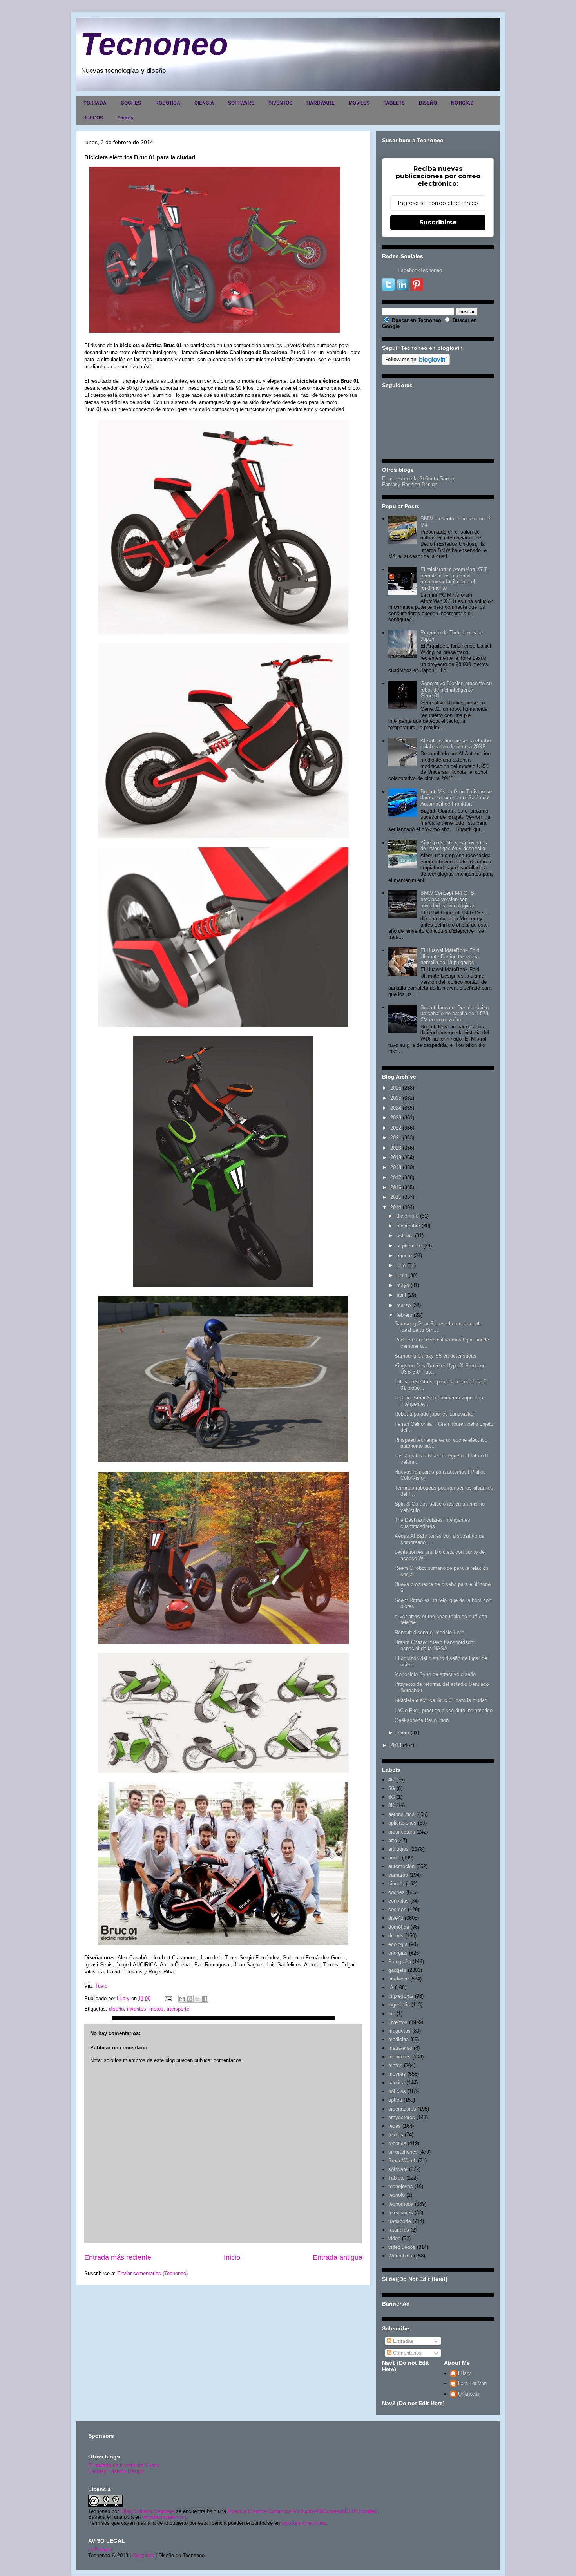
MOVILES (359, 103)
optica (395, 2100)
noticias (397, 2091)
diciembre (408, 1216)
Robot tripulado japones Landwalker (435, 1414)
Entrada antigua (338, 2257)
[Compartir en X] (197, 1999)
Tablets (397, 2178)
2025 (396, 1098)
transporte (178, 2009)
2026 (396, 1088)
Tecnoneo (154, 44)
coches (397, 1892)
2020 (396, 1148)
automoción (401, 1866)
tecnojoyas (401, 2186)
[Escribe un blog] (190, 1999)
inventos (137, 2009)
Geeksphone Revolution (422, 1720)
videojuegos (402, 2247)
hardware (398, 1979)
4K (391, 1780)
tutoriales (399, 2230)
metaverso (400, 2048)
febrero (404, 1315)
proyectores (402, 2117)
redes (395, 2126)
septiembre (409, 1246)
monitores (399, 2057)
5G (392, 1788)
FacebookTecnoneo (420, 270)
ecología (398, 1944)
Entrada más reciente (118, 2257)
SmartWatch (402, 2161)
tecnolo (397, 2195)
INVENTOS (280, 103)
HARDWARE (321, 103)
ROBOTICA (168, 103)
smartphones (403, 2152)
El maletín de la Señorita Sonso (418, 479)
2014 (396, 1207)
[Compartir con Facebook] (205, 1999)
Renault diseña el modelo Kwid (429, 1632)
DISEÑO (428, 103)
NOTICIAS (462, 103)
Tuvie (101, 1986)
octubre (405, 1236)
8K (391, 1806)
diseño (116, 2009)
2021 (396, 1138)
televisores (401, 2213)
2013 (396, 1745)
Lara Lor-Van (472, 2383)
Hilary (465, 2373)
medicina (398, 2039)
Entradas (402, 2341)
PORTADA (95, 103)
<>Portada (100, 2550)
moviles (397, 2074)
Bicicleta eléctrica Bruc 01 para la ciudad (441, 1700)
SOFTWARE (241, 103)
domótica (399, 1927)
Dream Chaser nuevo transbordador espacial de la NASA (435, 1645)
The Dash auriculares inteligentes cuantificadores (432, 1523)
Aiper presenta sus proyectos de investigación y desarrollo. (454, 846)
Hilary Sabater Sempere (147, 2511)
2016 (396, 1187)
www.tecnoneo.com (164, 2517)
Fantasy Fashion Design (410, 484)
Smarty (125, 118)
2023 (396, 1118)
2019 (396, 1158)
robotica (397, 2143)
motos (156, 2009)
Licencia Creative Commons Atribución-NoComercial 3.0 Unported (302, 2511)
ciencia (396, 1884)
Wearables (400, 2256)
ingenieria (399, 2005)
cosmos (397, 1909)
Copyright (143, 2555)
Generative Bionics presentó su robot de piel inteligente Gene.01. (456, 690)
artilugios (398, 1849)
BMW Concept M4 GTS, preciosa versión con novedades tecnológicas (448, 899)
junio (402, 1275)
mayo (403, 1285)
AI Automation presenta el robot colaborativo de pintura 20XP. (456, 744)
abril (401, 1295)
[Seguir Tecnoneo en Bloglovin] (416, 363)
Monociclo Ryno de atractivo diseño (435, 1674)
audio (394, 1858)
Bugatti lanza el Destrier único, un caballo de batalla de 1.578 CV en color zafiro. (455, 1014)
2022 (396, 1128)
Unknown (468, 2394)
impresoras (401, 1996)
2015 (396, 1197)
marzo (404, 1305)
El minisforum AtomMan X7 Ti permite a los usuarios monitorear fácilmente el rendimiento (455, 579)
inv (392, 2014)
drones (396, 1936)
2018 (396, 1167)
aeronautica (401, 1814)
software (398, 2169)
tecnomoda (401, 2204)
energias (398, 1953)
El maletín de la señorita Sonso (124, 2465)
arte (393, 1840)
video (394, 2238)
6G (392, 1797)
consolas (398, 1901)
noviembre (408, 1226)
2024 (396, 1108)
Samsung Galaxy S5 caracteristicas (436, 1356)
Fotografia (400, 1961)
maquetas (399, 2031)
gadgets (397, 1970)
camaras (398, 1875)
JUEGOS (93, 118)
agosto (404, 1255)
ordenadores (402, 2109)
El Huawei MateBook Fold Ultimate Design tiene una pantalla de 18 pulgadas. (450, 956)
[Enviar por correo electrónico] (182, 1999)
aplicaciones (402, 1823)
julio (401, 1265)
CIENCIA (204, 103)
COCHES (131, 103)
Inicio (232, 2257)
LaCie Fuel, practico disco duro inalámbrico (444, 1710)
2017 (396, 1178)
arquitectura (402, 1832)
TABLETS (394, 103)
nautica (397, 2083)
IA (391, 1987)
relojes (396, 2135)
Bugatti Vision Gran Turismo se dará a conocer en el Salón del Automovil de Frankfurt (456, 798)
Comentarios (407, 2353)
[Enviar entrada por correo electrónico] (168, 1998)
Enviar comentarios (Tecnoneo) (152, 2273)
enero (403, 1733)
